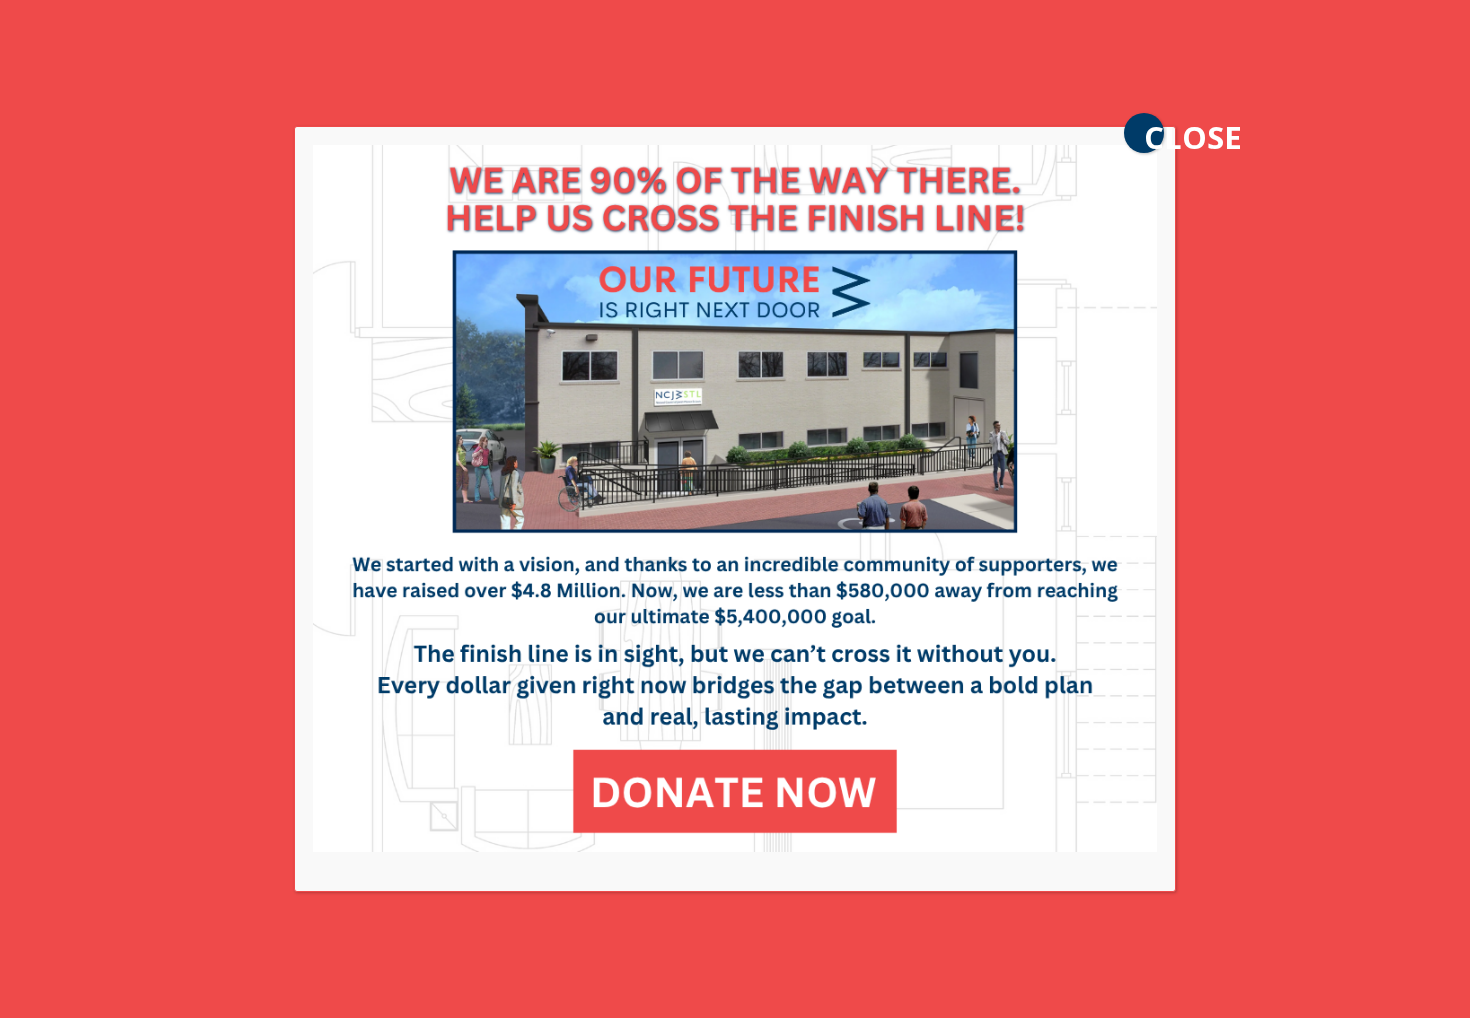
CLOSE (1154, 134)
